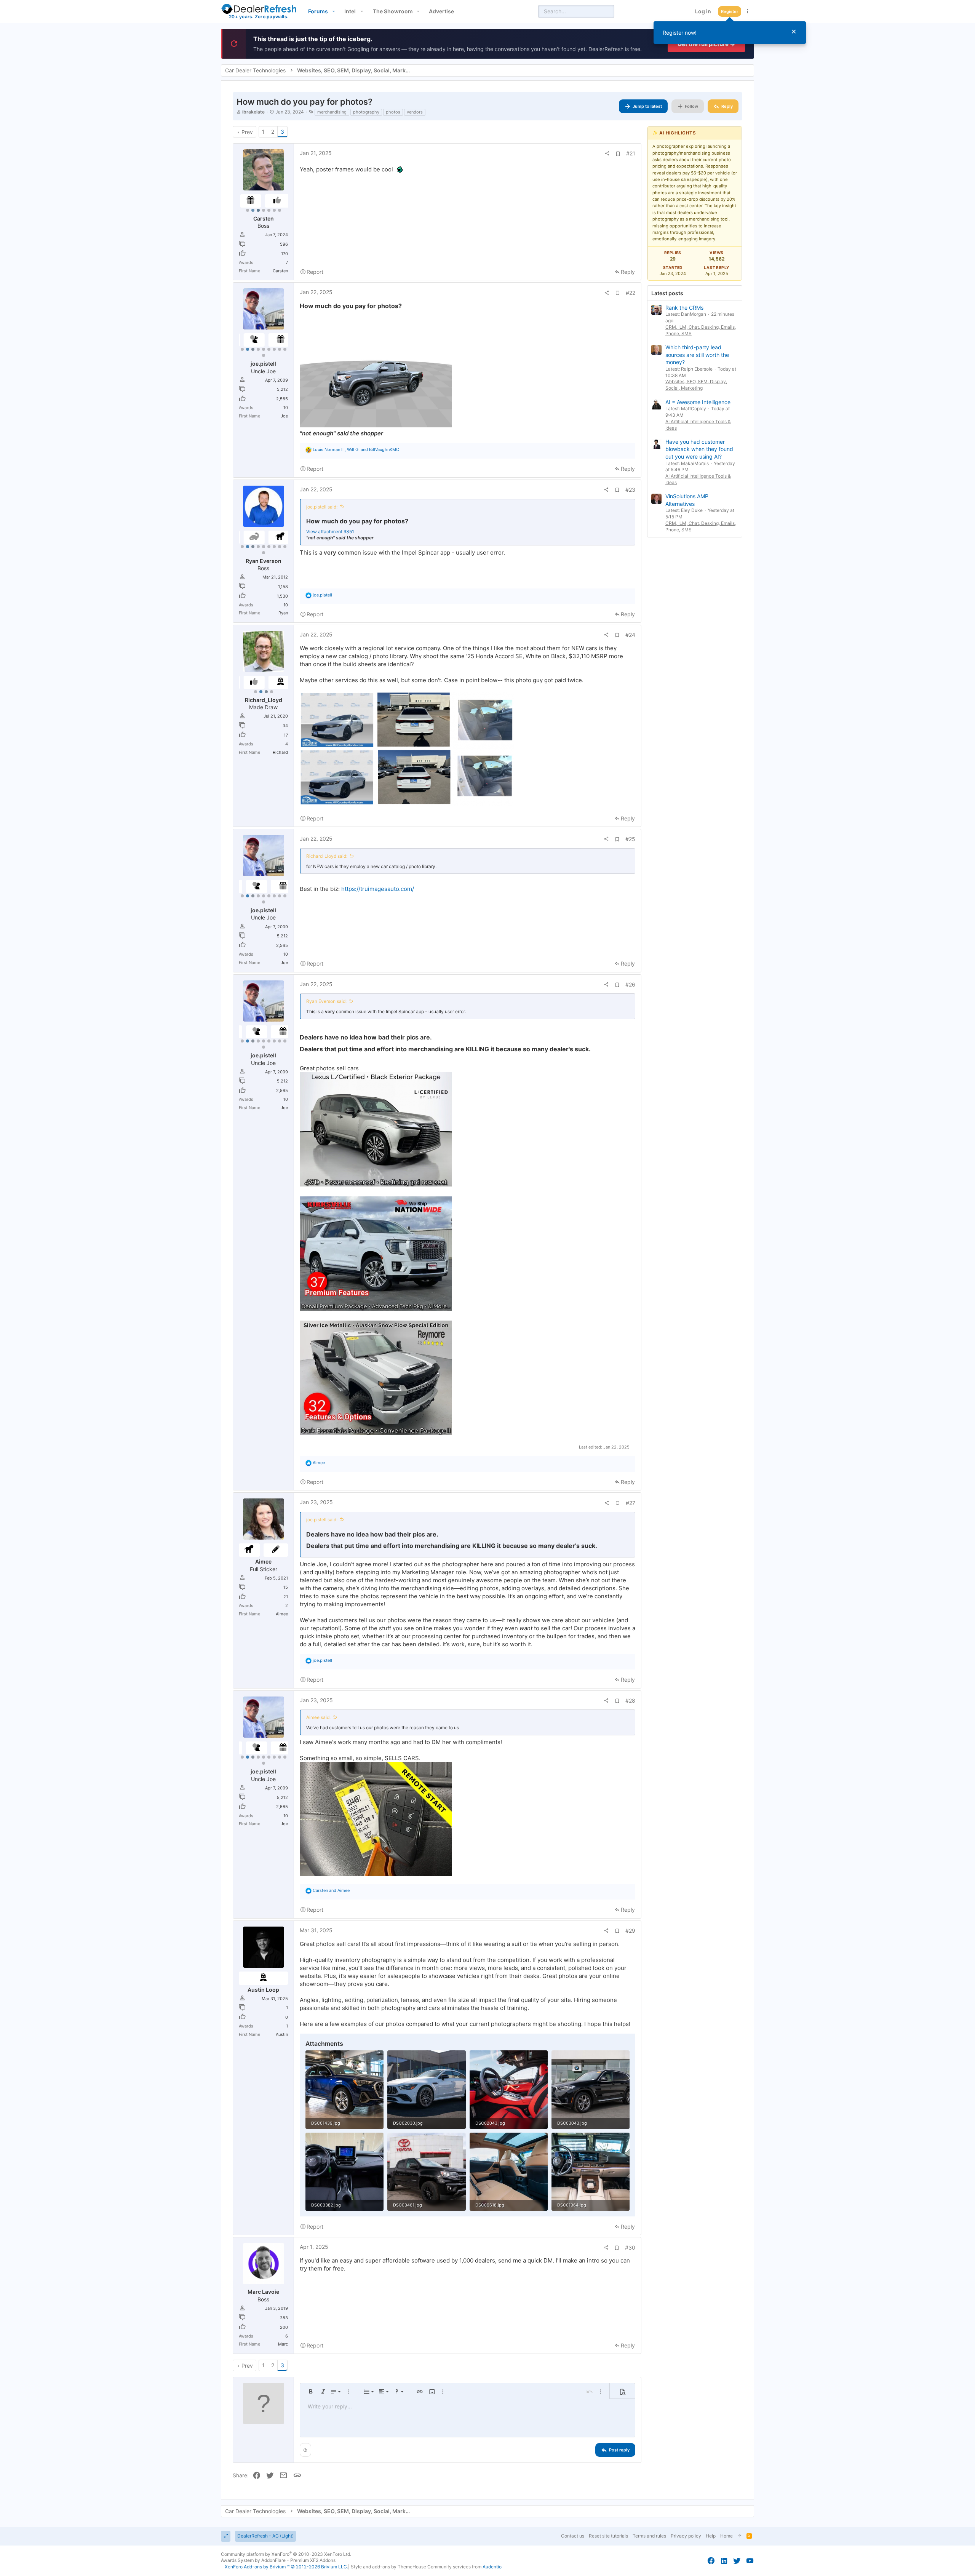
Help (711, 2536)
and (331, 1890)
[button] (333, 11)
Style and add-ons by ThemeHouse (388, 2567)
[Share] (607, 154)
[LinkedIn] (724, 2561)
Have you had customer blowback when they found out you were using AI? (699, 449)
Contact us (573, 2536)
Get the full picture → (706, 44)
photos (393, 112)
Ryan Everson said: (326, 1001)
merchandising (332, 112)
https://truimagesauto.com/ (378, 889)
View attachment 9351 (330, 532)
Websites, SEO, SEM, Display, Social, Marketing (696, 385)
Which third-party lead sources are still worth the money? (697, 355)
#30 (630, 2247)
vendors (415, 112)
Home (726, 2536)
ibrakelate (253, 112)
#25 (630, 839)
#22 (631, 293)
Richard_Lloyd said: (327, 856)
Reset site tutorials (608, 2536)
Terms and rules (649, 2536)
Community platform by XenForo (286, 2554)
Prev (247, 132)
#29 (630, 1931)
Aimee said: (318, 1717)
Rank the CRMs (684, 308)
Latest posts (667, 293)
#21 (631, 153)
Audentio (492, 2567)
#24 (630, 635)
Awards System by (278, 2560)
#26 (630, 984)
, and (356, 449)
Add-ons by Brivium (286, 2567)
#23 (630, 490)
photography (366, 112)
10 (264, 355)
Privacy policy (686, 2536)
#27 (631, 1503)
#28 (630, 1701)
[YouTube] (750, 2561)
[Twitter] (737, 2561)
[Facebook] (711, 2561)
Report (315, 272)
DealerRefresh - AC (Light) (265, 2536)
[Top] (740, 2536)
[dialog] (730, 33)
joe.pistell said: (322, 507)
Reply (628, 272)
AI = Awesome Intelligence (698, 402)
